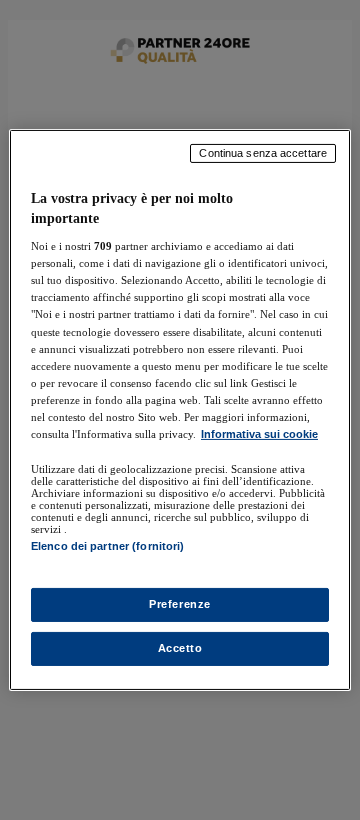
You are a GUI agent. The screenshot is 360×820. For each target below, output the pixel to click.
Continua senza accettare (263, 153)
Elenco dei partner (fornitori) (107, 546)
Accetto (180, 648)
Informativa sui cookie (259, 434)
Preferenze (180, 604)
